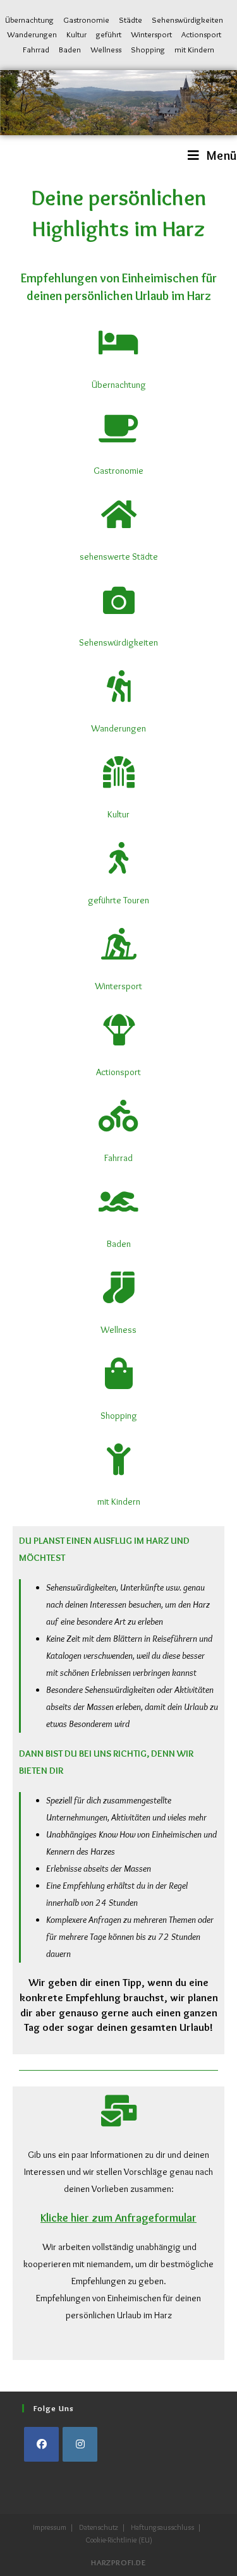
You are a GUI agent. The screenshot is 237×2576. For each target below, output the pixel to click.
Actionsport (201, 34)
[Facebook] (41, 2444)
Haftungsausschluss (162, 2527)
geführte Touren (118, 900)
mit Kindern (194, 49)
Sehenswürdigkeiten (187, 20)
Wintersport (151, 34)
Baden (70, 49)
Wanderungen (32, 34)
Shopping (148, 49)
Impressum (50, 2527)
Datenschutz (99, 2527)
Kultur (76, 34)
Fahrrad (36, 49)
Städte (131, 20)
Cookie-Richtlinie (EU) (119, 2540)
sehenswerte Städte (119, 557)
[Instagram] (80, 2444)
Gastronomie (86, 20)
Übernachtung (29, 20)
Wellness (106, 49)
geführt (109, 34)
